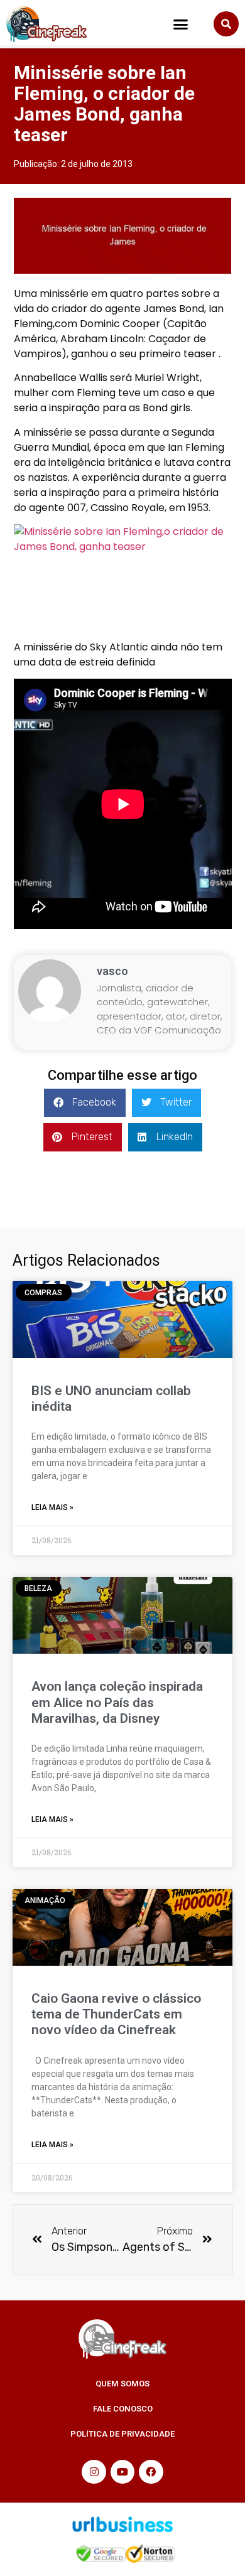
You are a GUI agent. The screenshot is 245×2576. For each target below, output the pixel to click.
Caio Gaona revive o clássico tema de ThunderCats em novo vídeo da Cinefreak (116, 2014)
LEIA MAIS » (52, 1507)
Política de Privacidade (122, 2434)
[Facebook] (151, 2472)
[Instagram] (94, 2472)
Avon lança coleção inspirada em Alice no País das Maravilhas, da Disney (117, 1702)
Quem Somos (122, 2384)
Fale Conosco (123, 2409)
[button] (181, 24)
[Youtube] (122, 2472)
